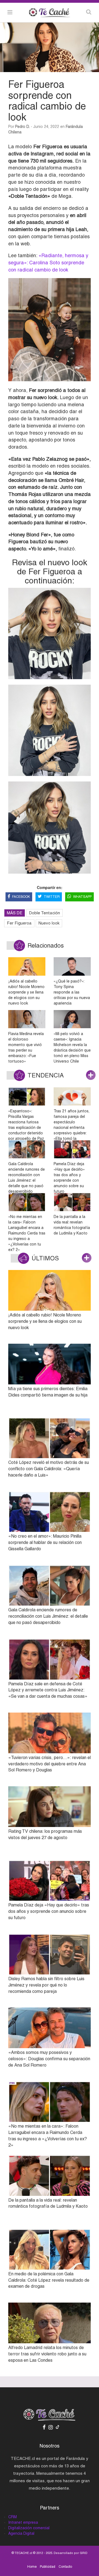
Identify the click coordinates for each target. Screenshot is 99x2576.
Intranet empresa (23, 2522)
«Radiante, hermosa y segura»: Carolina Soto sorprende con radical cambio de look (48, 262)
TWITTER (52, 897)
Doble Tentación (45, 913)
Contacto (65, 2567)
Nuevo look (49, 923)
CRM (13, 2517)
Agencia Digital (21, 2533)
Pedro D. (22, 127)
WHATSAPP (82, 897)
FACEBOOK (21, 897)
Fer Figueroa (19, 923)
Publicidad (48, 2567)
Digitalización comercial (29, 2528)
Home (32, 2567)
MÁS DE (15, 913)
